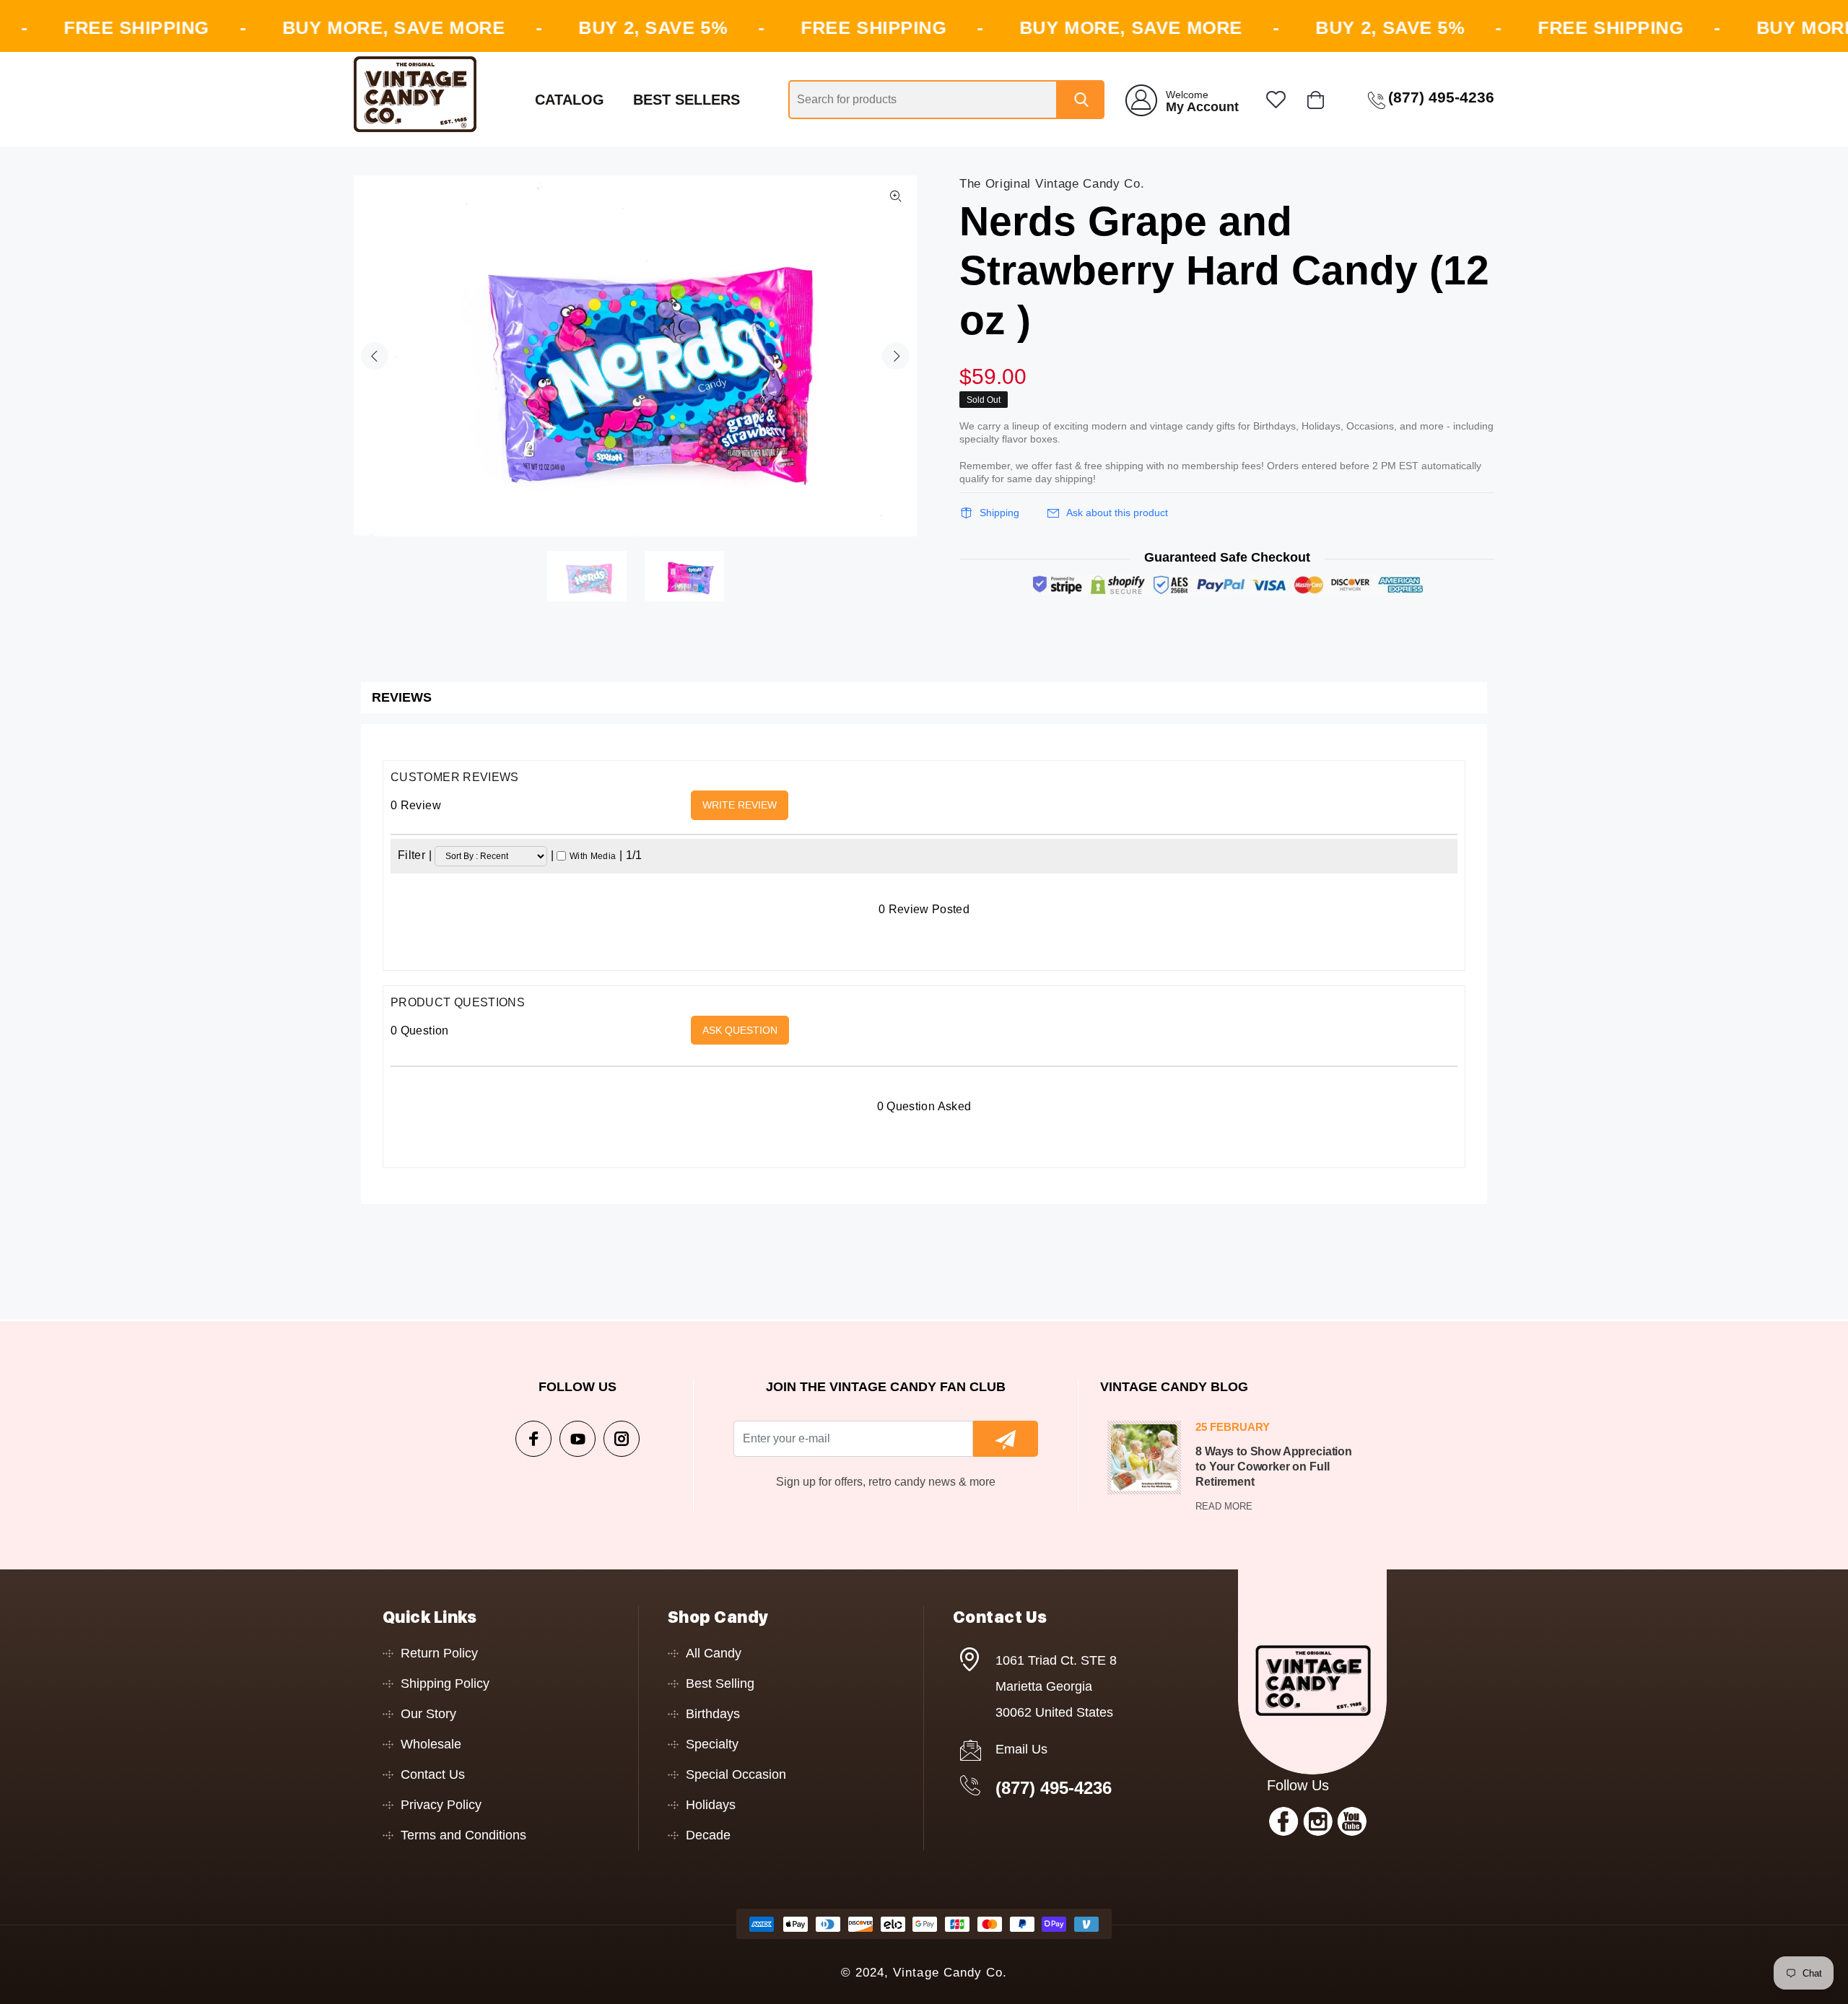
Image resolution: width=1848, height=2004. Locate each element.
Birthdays (713, 1714)
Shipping (999, 513)
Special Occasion (736, 1774)
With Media (593, 856)
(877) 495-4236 (1054, 1788)
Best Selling (720, 1683)
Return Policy (439, 1653)
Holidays (711, 1805)
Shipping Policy (445, 1683)
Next (896, 356)
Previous (375, 356)
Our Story (428, 1714)
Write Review (740, 805)
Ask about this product (1117, 513)
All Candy (714, 1653)
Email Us (1021, 1749)
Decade (708, 1835)
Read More (1224, 1506)
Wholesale (431, 1744)
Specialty (712, 1744)
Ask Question (740, 1030)
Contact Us (433, 1774)
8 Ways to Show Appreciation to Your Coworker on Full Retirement (1274, 1467)
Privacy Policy (441, 1805)
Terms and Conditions (463, 1835)
